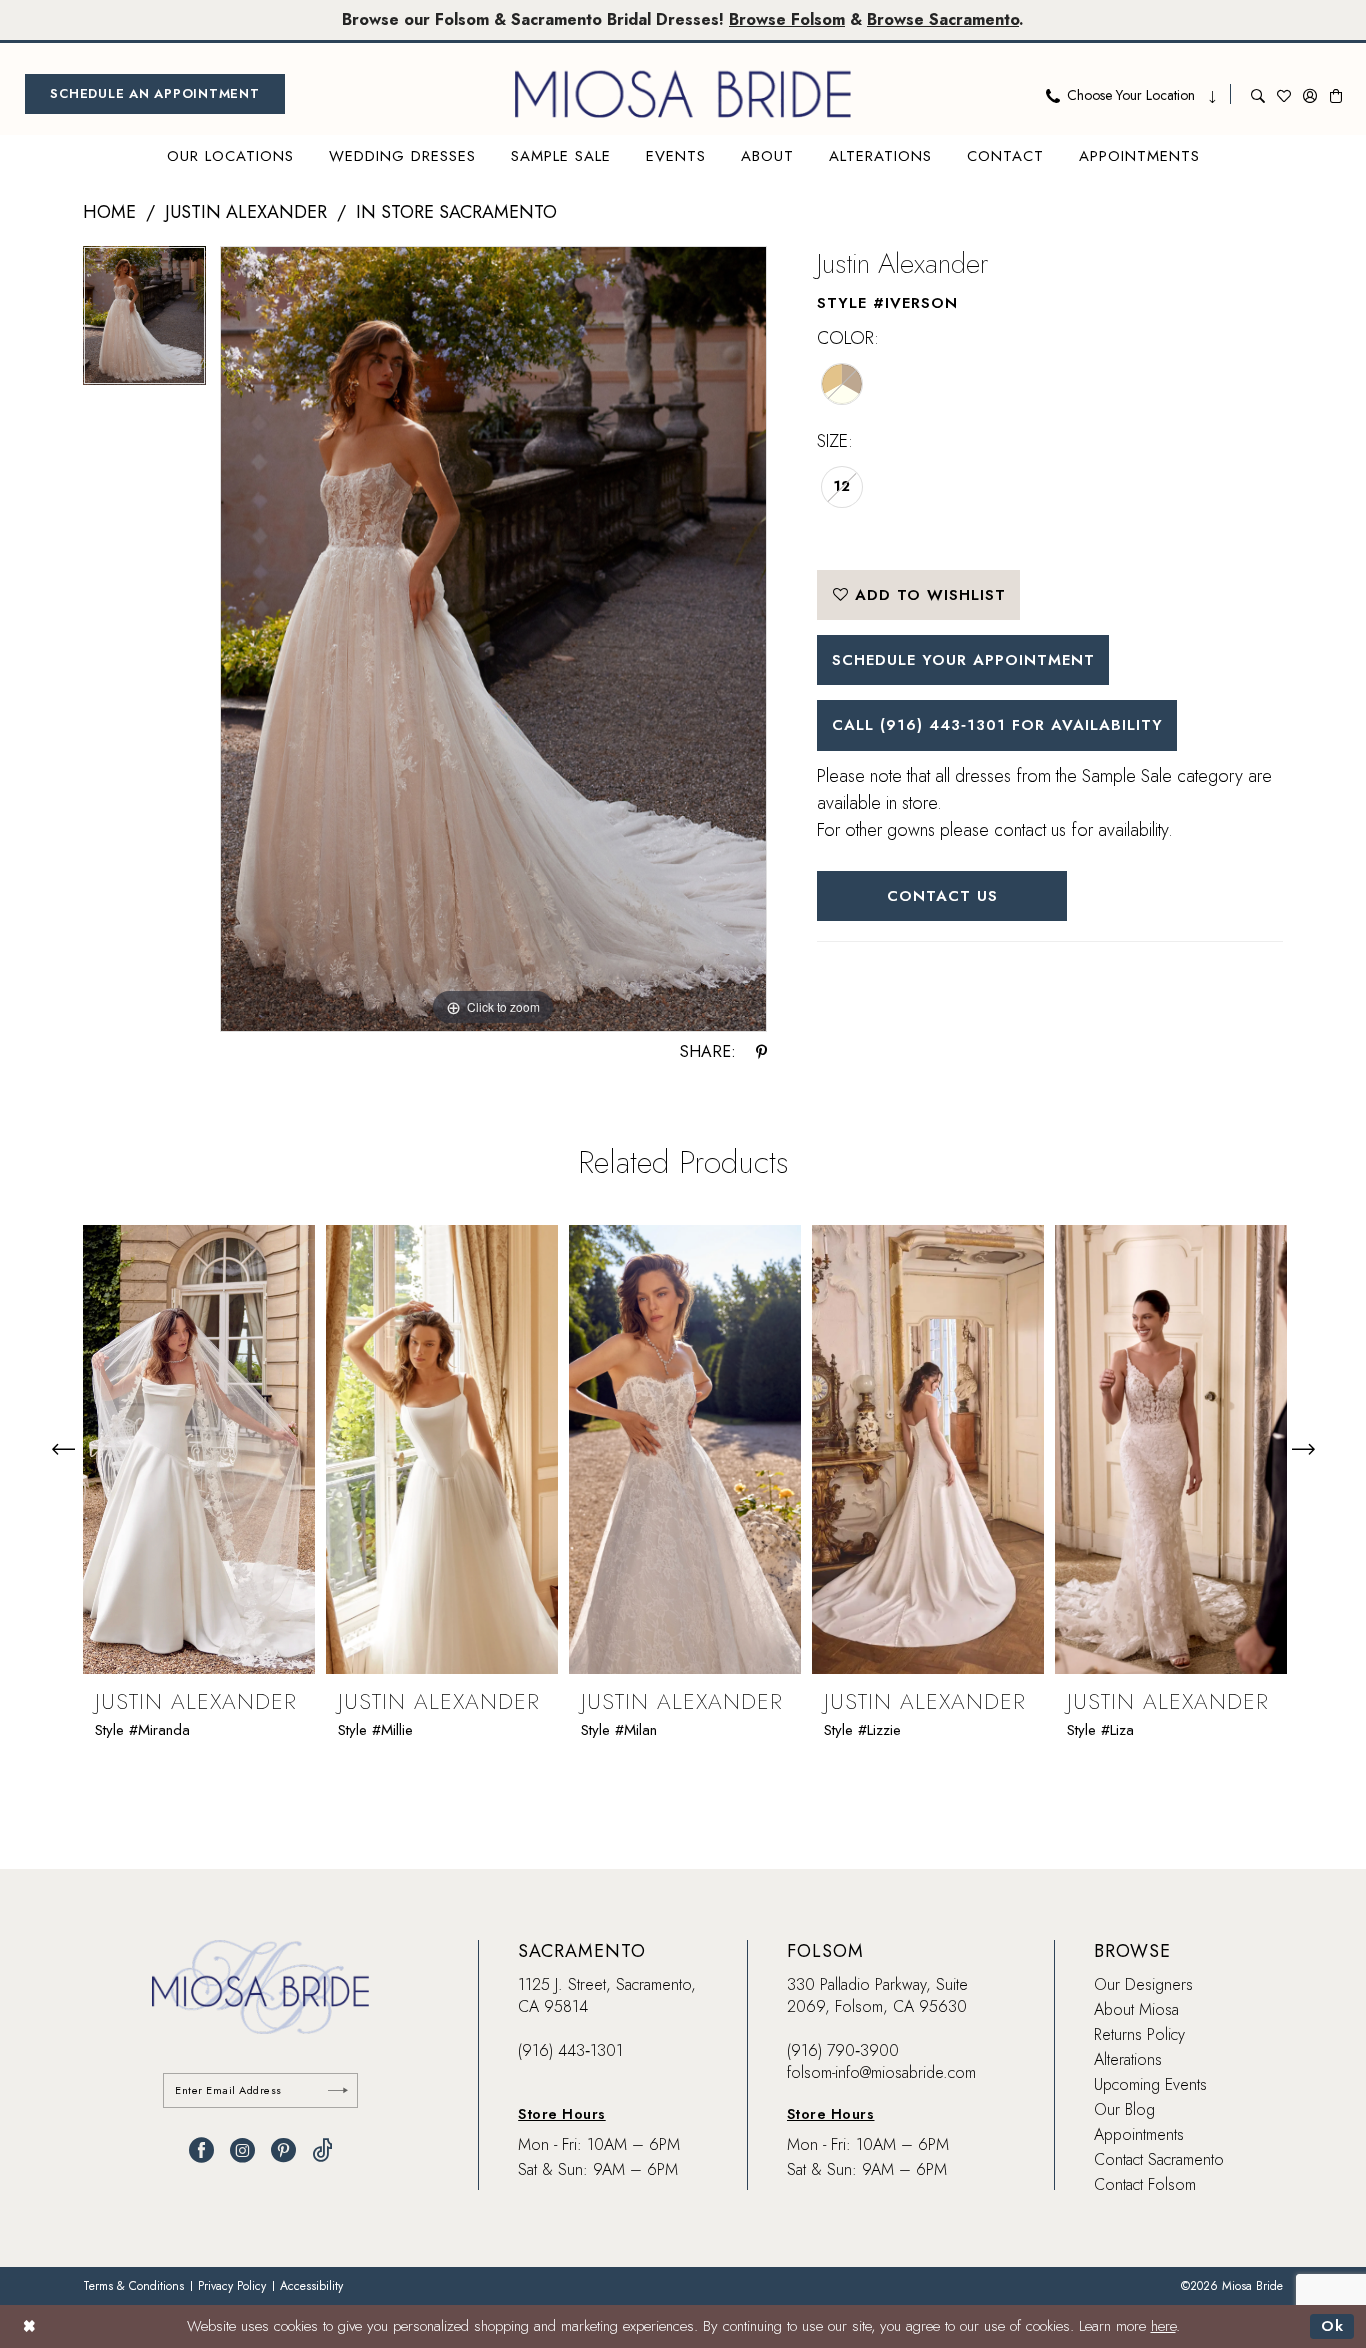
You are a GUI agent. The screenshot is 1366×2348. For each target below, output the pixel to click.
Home (109, 212)
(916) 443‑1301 (570, 2050)
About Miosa (1136, 2009)
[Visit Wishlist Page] (1284, 94)
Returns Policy (1139, 2034)
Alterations (1128, 2059)
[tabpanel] (144, 322)
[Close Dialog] (29, 2326)
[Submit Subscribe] (338, 2090)
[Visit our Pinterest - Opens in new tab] (283, 2150)
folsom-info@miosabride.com (881, 2072)
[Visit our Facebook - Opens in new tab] (201, 2150)
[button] (1310, 94)
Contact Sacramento (1159, 2159)
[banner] (683, 94)
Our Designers (1143, 1984)
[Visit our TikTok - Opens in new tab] (322, 2150)
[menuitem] (155, 94)
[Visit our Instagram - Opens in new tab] (242, 2150)
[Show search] (1258, 94)
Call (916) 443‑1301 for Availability (997, 725)
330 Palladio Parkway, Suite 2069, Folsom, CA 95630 (877, 1995)
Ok (1332, 2326)
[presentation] (199, 1449)
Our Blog (1124, 2109)
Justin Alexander (246, 212)
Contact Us (942, 896)
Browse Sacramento (943, 19)
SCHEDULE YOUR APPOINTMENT (963, 660)
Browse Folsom (787, 19)
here (1163, 2326)
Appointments (1139, 2134)
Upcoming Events (1150, 2084)
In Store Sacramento (456, 212)
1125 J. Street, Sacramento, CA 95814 (607, 1995)
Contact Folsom (1145, 2184)
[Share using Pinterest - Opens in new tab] (761, 1052)
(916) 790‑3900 (843, 2050)
